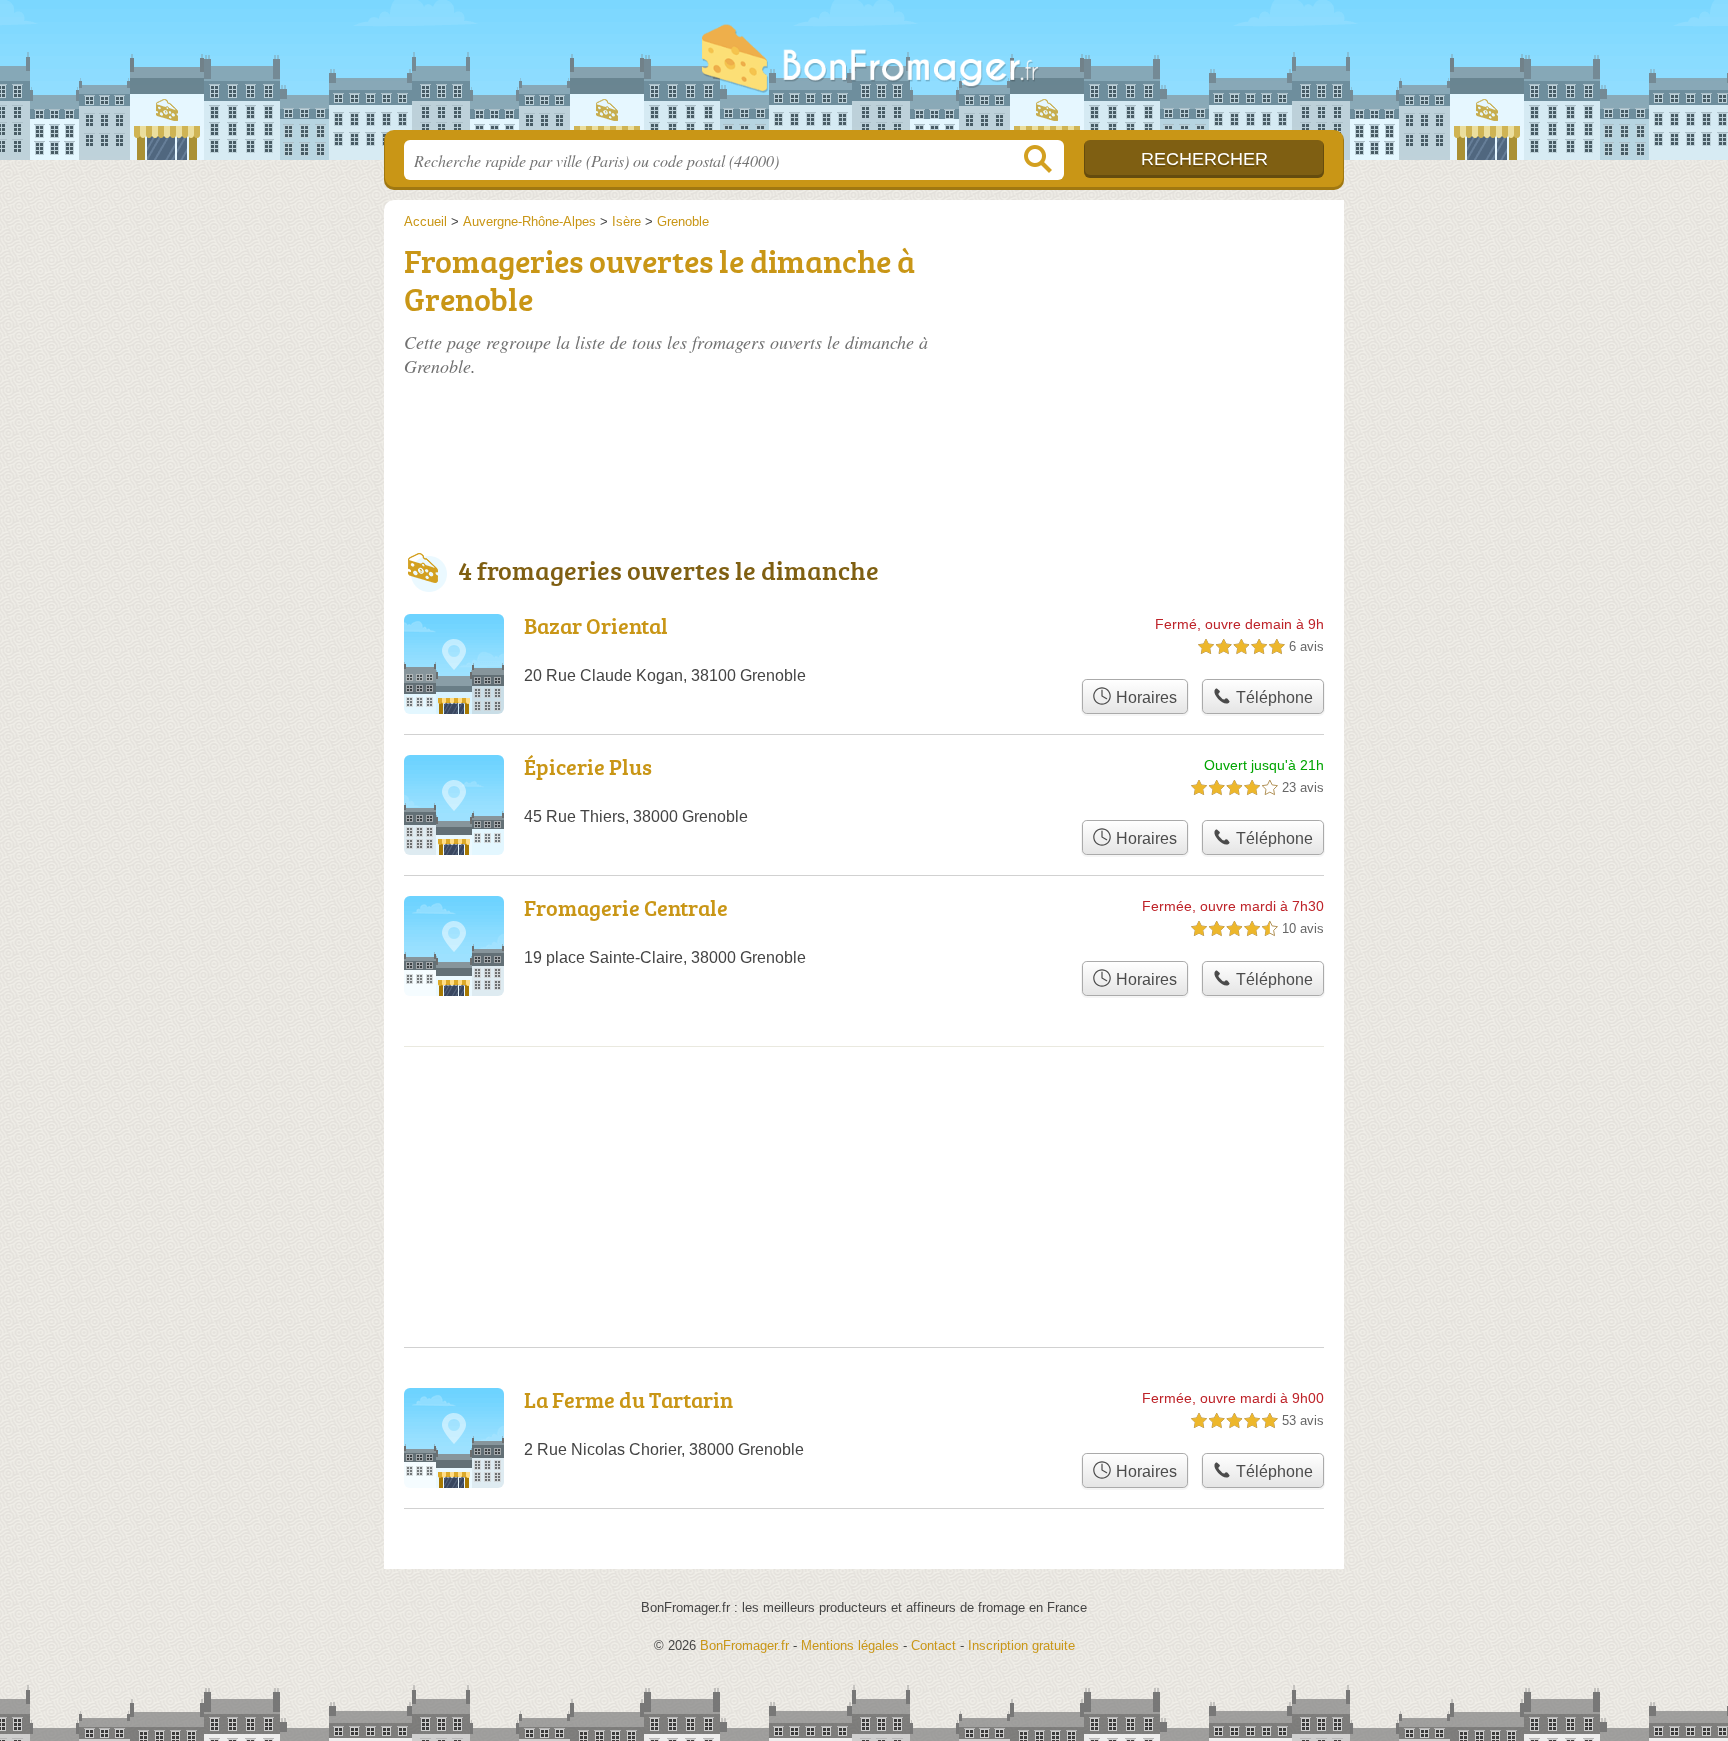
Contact (933, 1645)
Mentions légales (850, 1645)
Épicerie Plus (588, 766)
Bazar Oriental (596, 625)
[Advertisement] (1176, 352)
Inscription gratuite (1021, 1645)
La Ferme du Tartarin (628, 1399)
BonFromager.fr (864, 71)
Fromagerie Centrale (626, 907)
